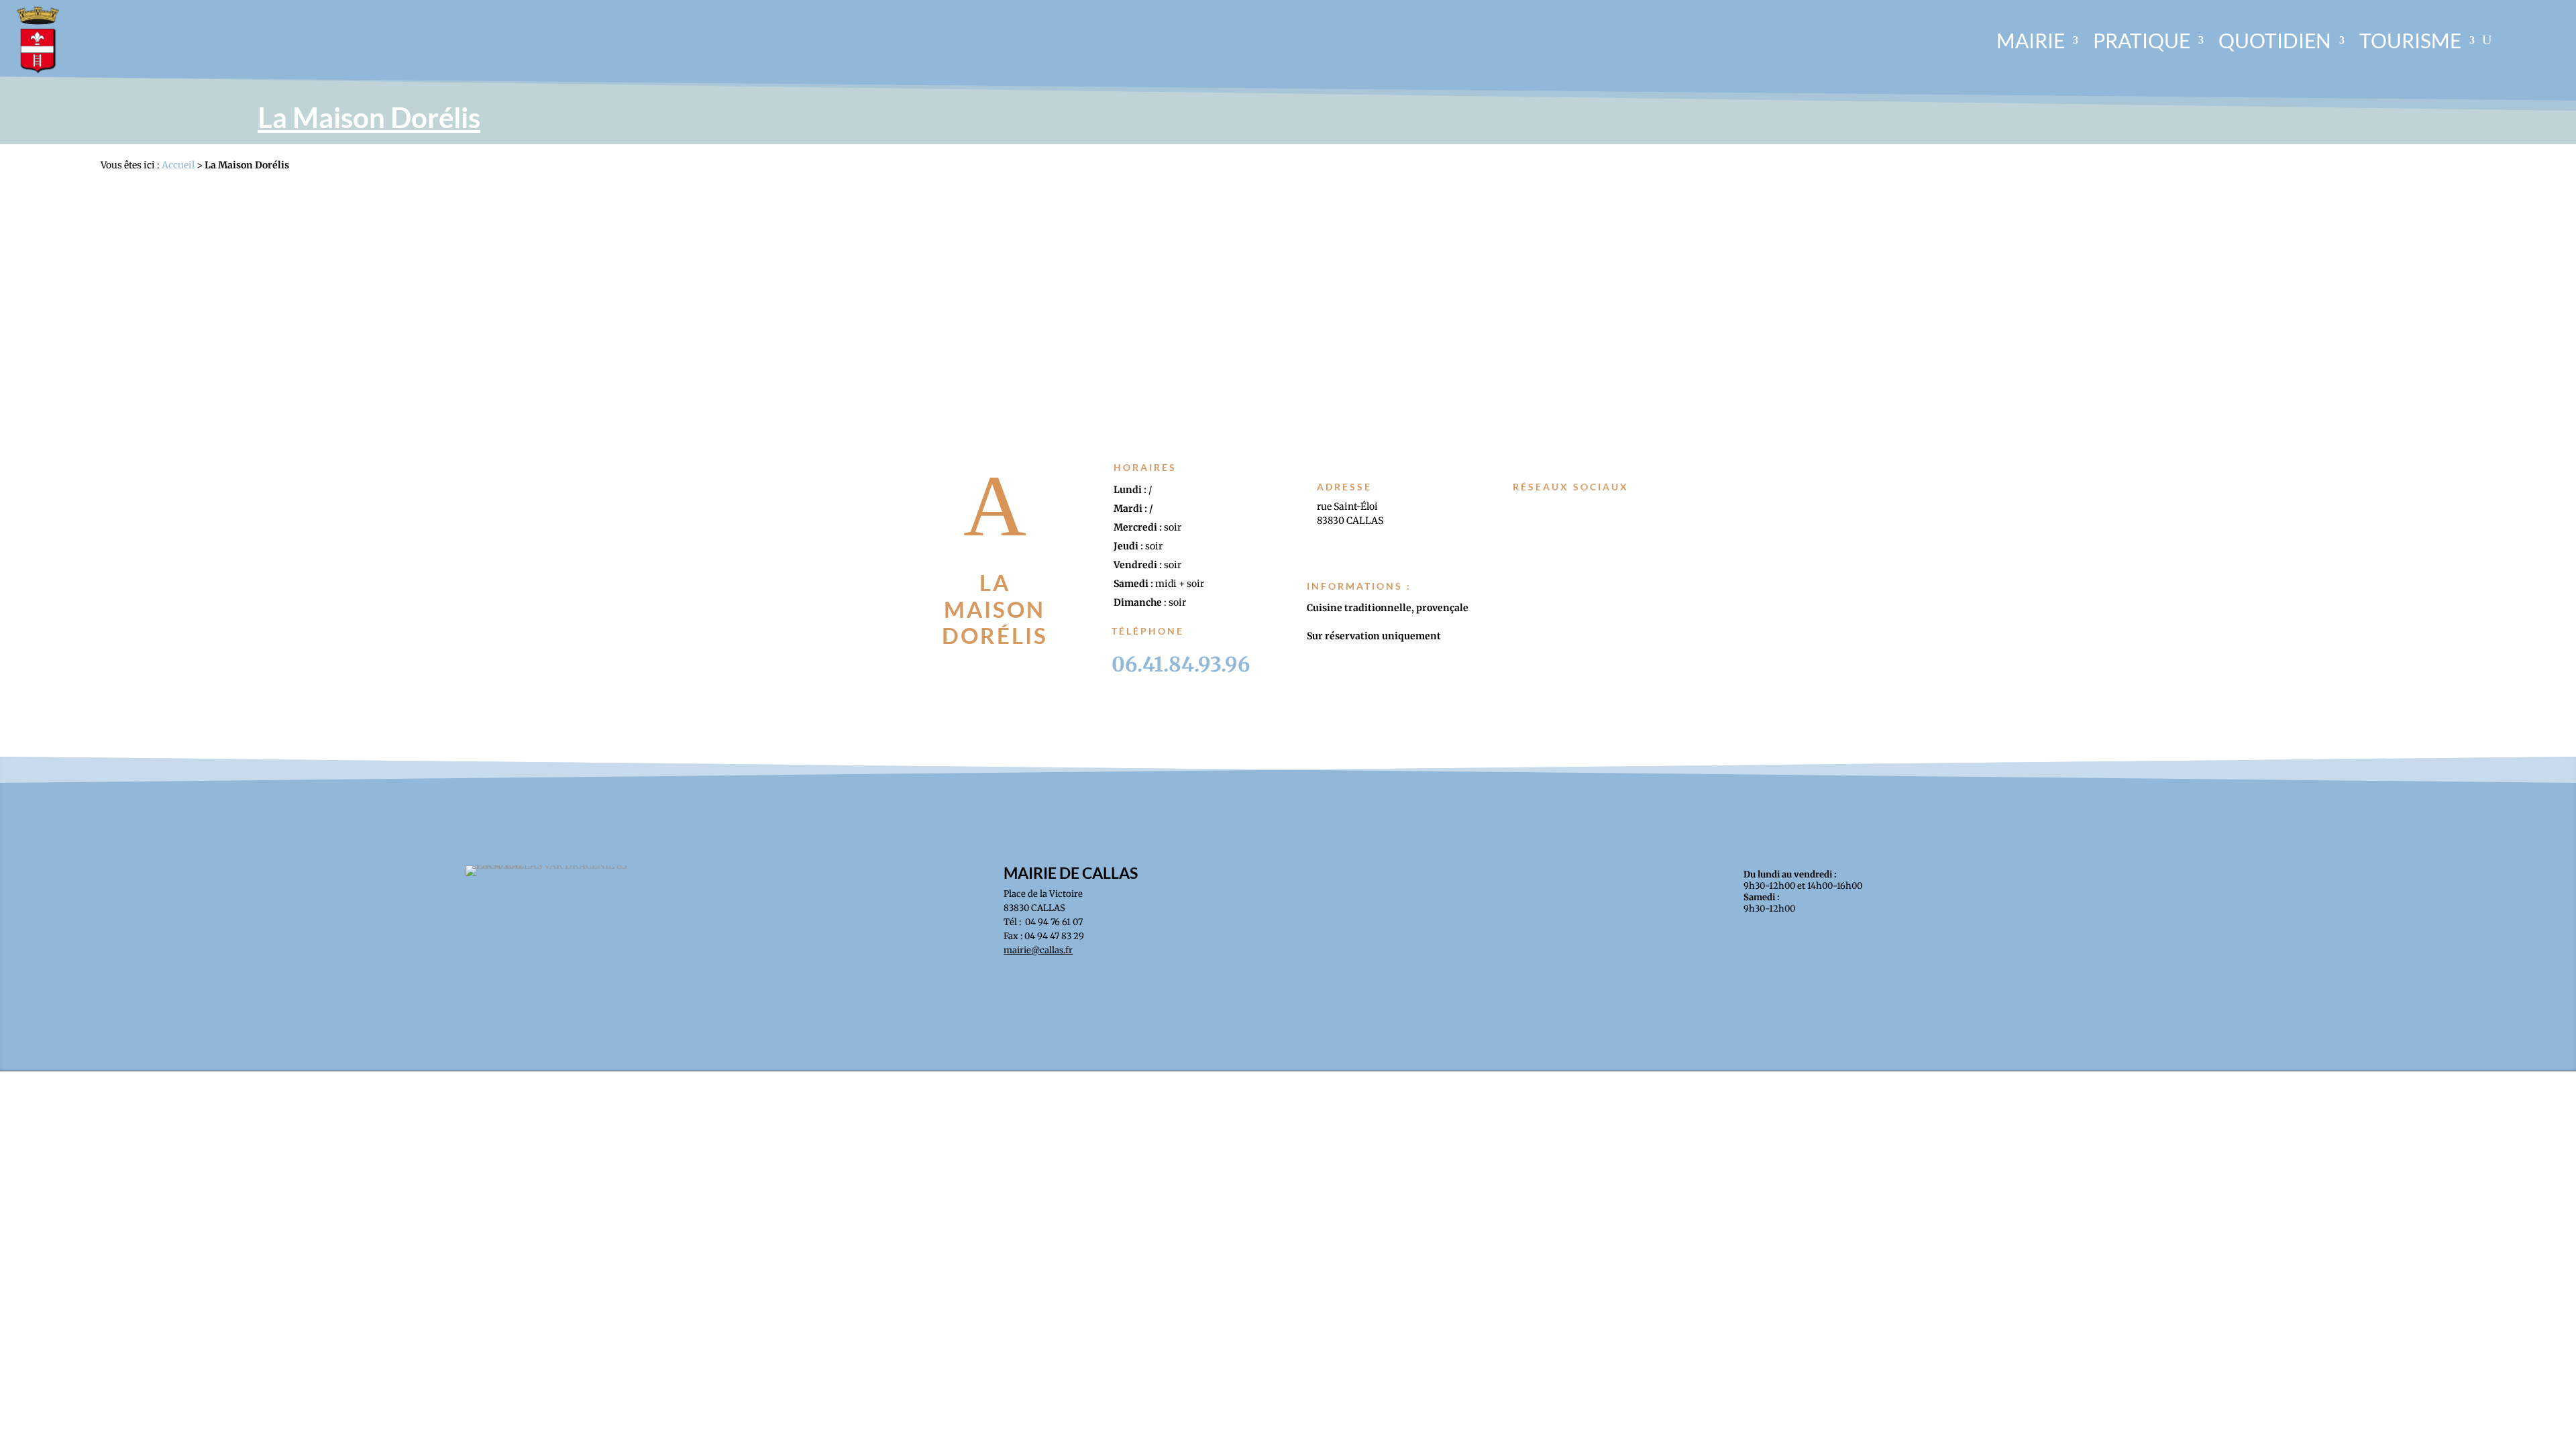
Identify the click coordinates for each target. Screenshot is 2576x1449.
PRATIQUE (2142, 40)
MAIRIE (2031, 40)
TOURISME (2410, 40)
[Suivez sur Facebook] (1533, 511)
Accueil (178, 165)
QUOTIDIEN (2275, 40)
